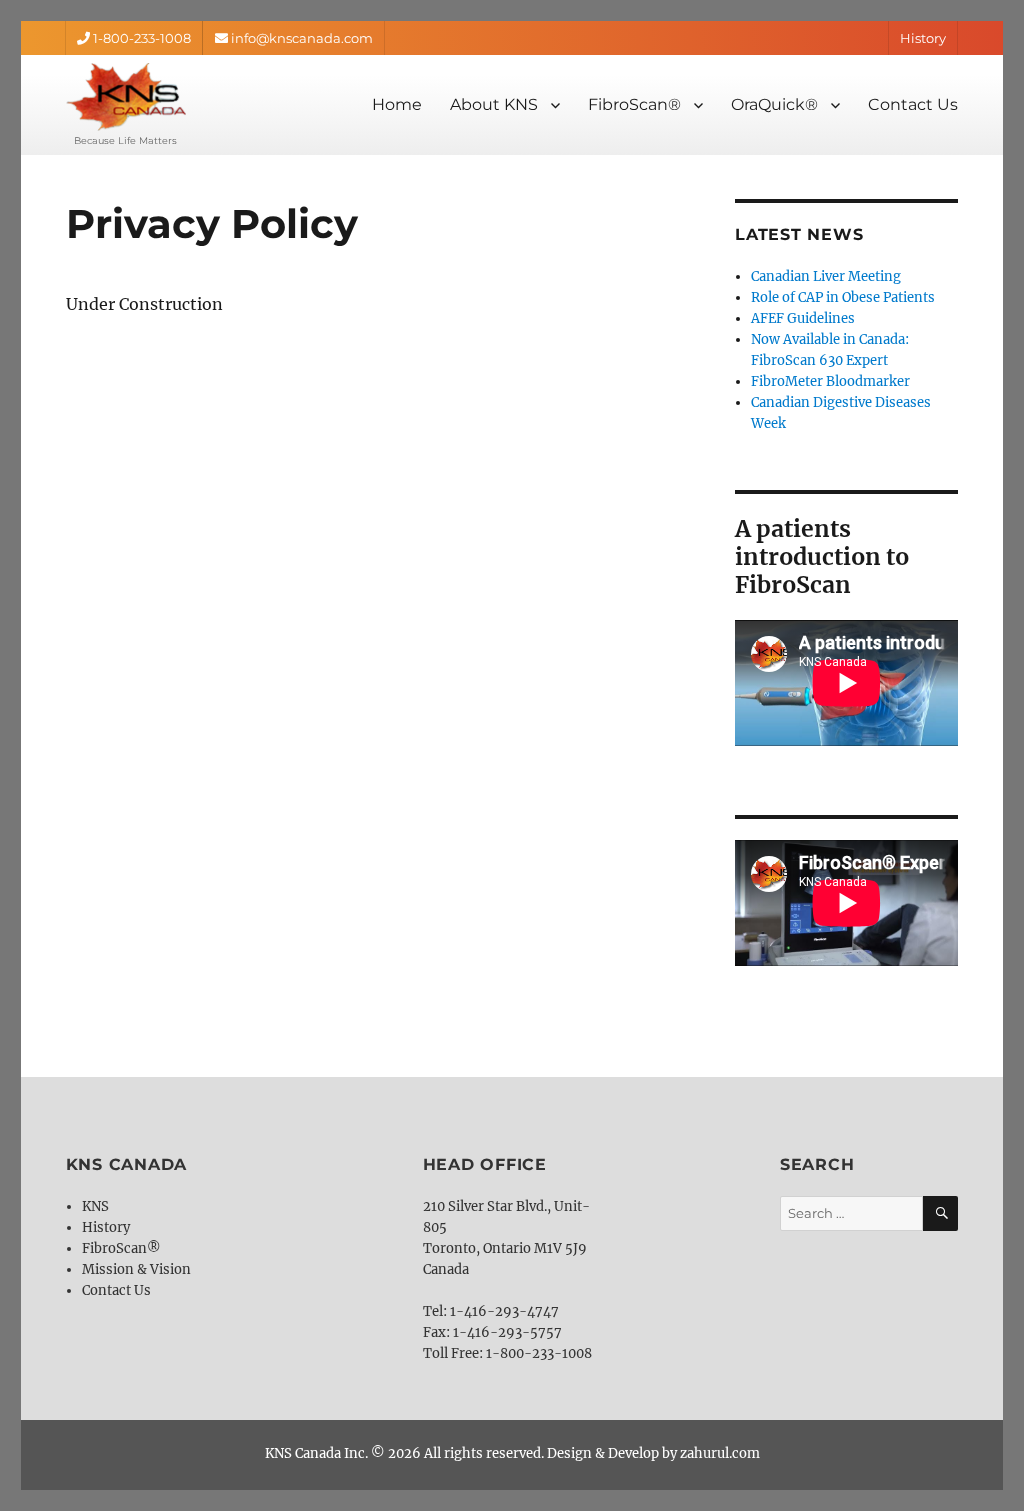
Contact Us (913, 104)
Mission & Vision (136, 1269)
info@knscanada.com (300, 38)
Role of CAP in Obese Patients (843, 297)
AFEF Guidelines (803, 318)
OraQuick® (774, 104)
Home (397, 104)
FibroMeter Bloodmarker (830, 381)
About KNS (494, 104)
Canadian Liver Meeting (826, 276)
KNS (95, 1206)
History (923, 38)
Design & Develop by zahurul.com (653, 1453)
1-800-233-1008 (140, 38)
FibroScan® (634, 104)
